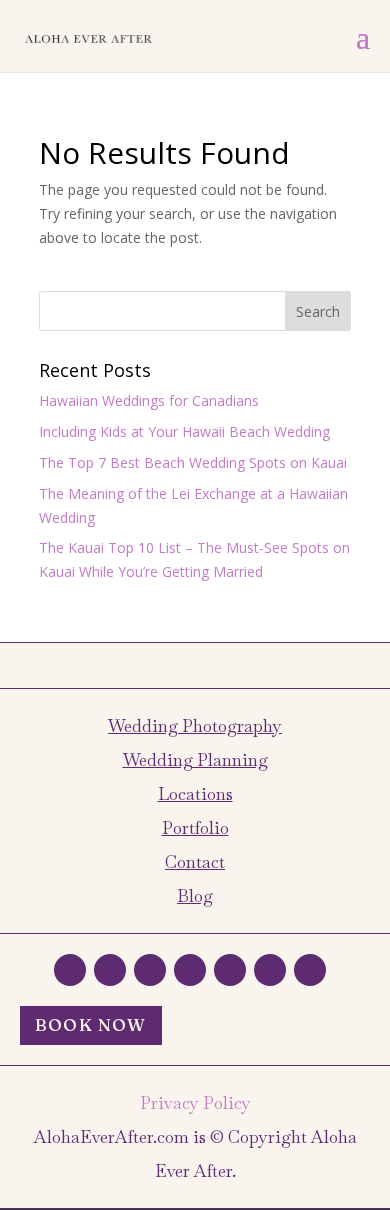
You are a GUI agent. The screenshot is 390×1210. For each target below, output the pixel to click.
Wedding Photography (195, 726)
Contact (195, 862)
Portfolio (195, 828)
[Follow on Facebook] (110, 970)
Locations (195, 794)
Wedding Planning (195, 760)
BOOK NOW (91, 1024)
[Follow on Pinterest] (270, 970)
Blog (195, 896)
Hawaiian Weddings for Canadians (149, 400)
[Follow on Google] (190, 970)
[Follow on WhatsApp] (70, 970)
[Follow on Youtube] (310, 970)
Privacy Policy (195, 1103)
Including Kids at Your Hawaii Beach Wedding (184, 431)
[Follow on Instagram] (150, 970)
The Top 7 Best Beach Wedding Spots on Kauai (193, 462)
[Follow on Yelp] (230, 970)
